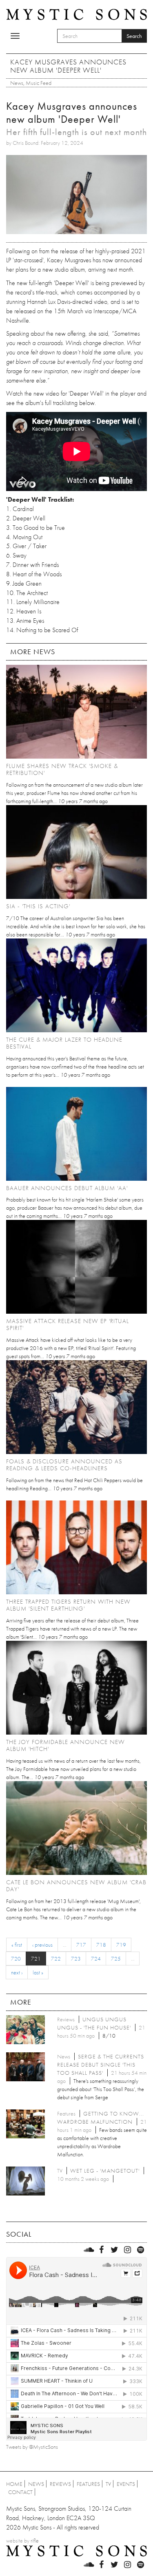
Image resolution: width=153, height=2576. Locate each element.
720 (16, 1959)
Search (134, 36)
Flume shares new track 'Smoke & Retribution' (62, 769)
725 (116, 1959)
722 (56, 1959)
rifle (35, 2541)
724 (96, 1959)
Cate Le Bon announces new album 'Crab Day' (76, 1886)
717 (81, 1945)
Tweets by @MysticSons (32, 2447)
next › (17, 1972)
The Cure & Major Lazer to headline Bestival (64, 1043)
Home (14, 2484)
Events (126, 2484)
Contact (20, 2492)
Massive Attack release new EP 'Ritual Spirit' (68, 1325)
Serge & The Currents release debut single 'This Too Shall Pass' (101, 2065)
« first (17, 1945)
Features (88, 2484)
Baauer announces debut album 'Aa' (67, 1188)
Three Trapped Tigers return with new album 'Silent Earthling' (68, 1605)
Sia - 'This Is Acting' (38, 906)
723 (76, 1959)
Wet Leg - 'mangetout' (105, 2171)
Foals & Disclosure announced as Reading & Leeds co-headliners (64, 1465)
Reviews (60, 2484)
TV (108, 2484)
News (17, 83)
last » (38, 1972)
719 (121, 1945)
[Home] (76, 13)
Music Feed (39, 83)
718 (101, 1945)
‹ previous (42, 1945)
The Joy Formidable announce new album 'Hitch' (65, 1745)
